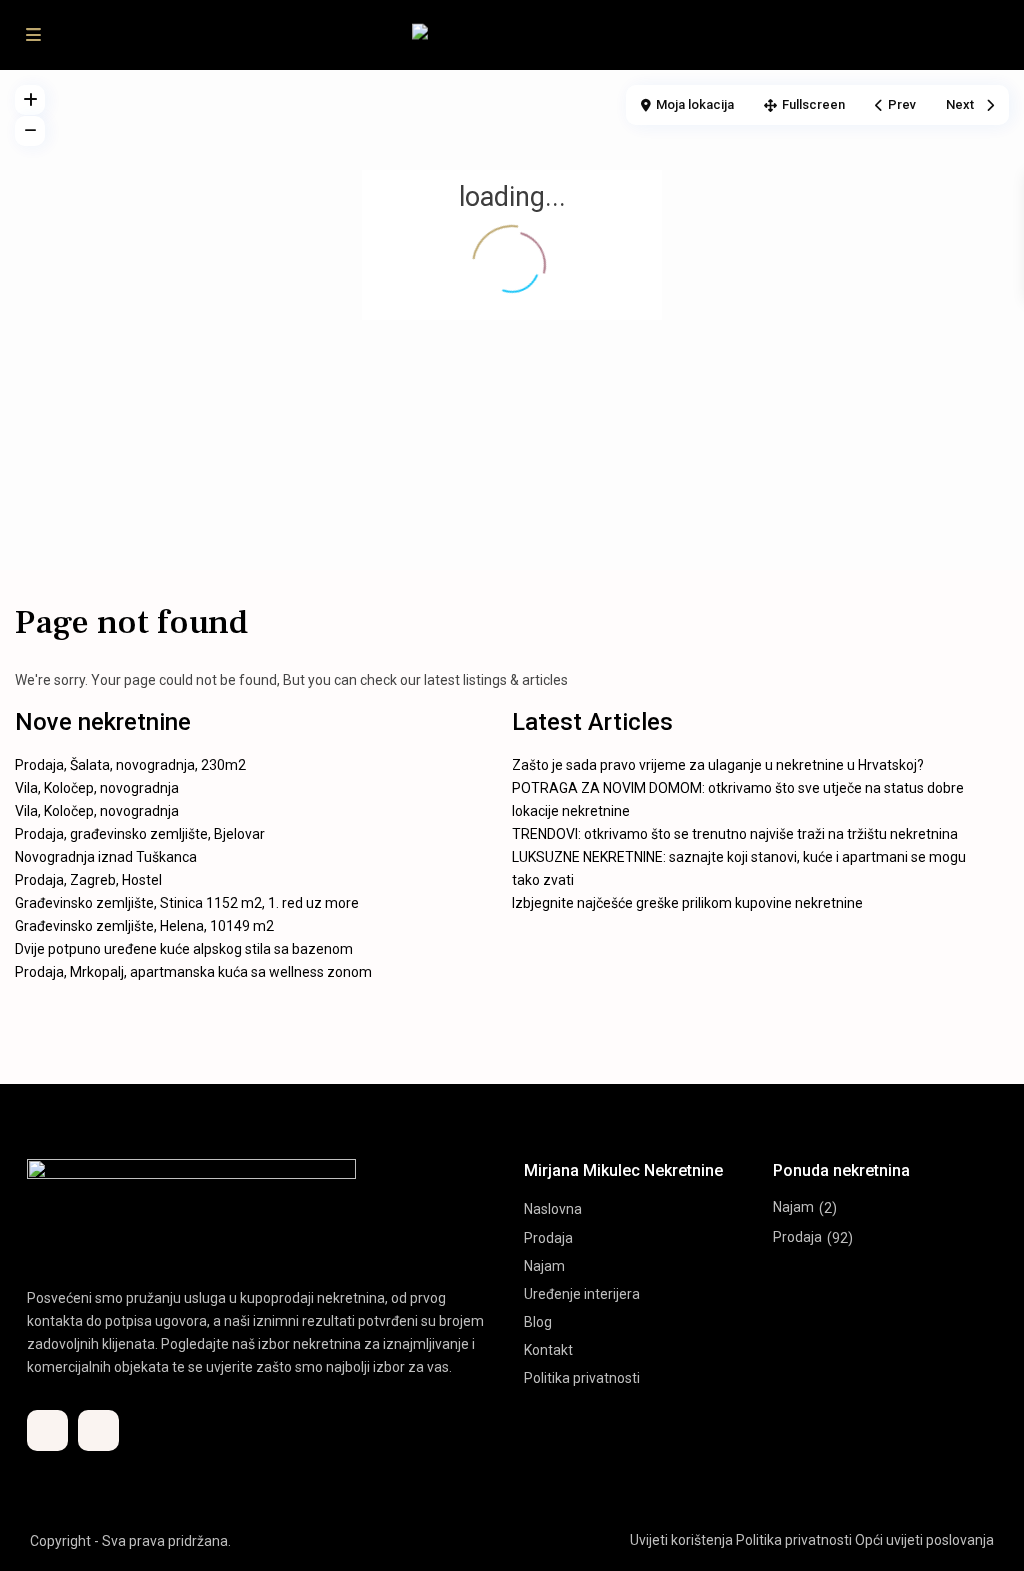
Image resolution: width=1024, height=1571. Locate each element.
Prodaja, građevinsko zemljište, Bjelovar (140, 834)
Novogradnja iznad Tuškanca (106, 857)
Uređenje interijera (582, 1294)
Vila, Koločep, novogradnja (97, 788)
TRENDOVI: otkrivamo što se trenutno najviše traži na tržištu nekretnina (735, 834)
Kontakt (548, 1350)
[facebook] (47, 1430)
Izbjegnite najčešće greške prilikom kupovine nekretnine (687, 903)
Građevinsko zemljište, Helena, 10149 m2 (144, 926)
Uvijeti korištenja (681, 1540)
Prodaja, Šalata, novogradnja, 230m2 (130, 765)
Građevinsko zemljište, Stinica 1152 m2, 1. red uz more (187, 903)
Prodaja (548, 1238)
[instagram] (98, 1430)
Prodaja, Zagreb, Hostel (88, 880)
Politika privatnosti (582, 1378)
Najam (544, 1266)
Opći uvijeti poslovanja (924, 1540)
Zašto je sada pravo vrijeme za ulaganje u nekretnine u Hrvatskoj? (718, 765)
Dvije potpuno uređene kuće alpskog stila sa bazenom (184, 949)
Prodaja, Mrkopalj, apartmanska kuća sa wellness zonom (193, 972)
